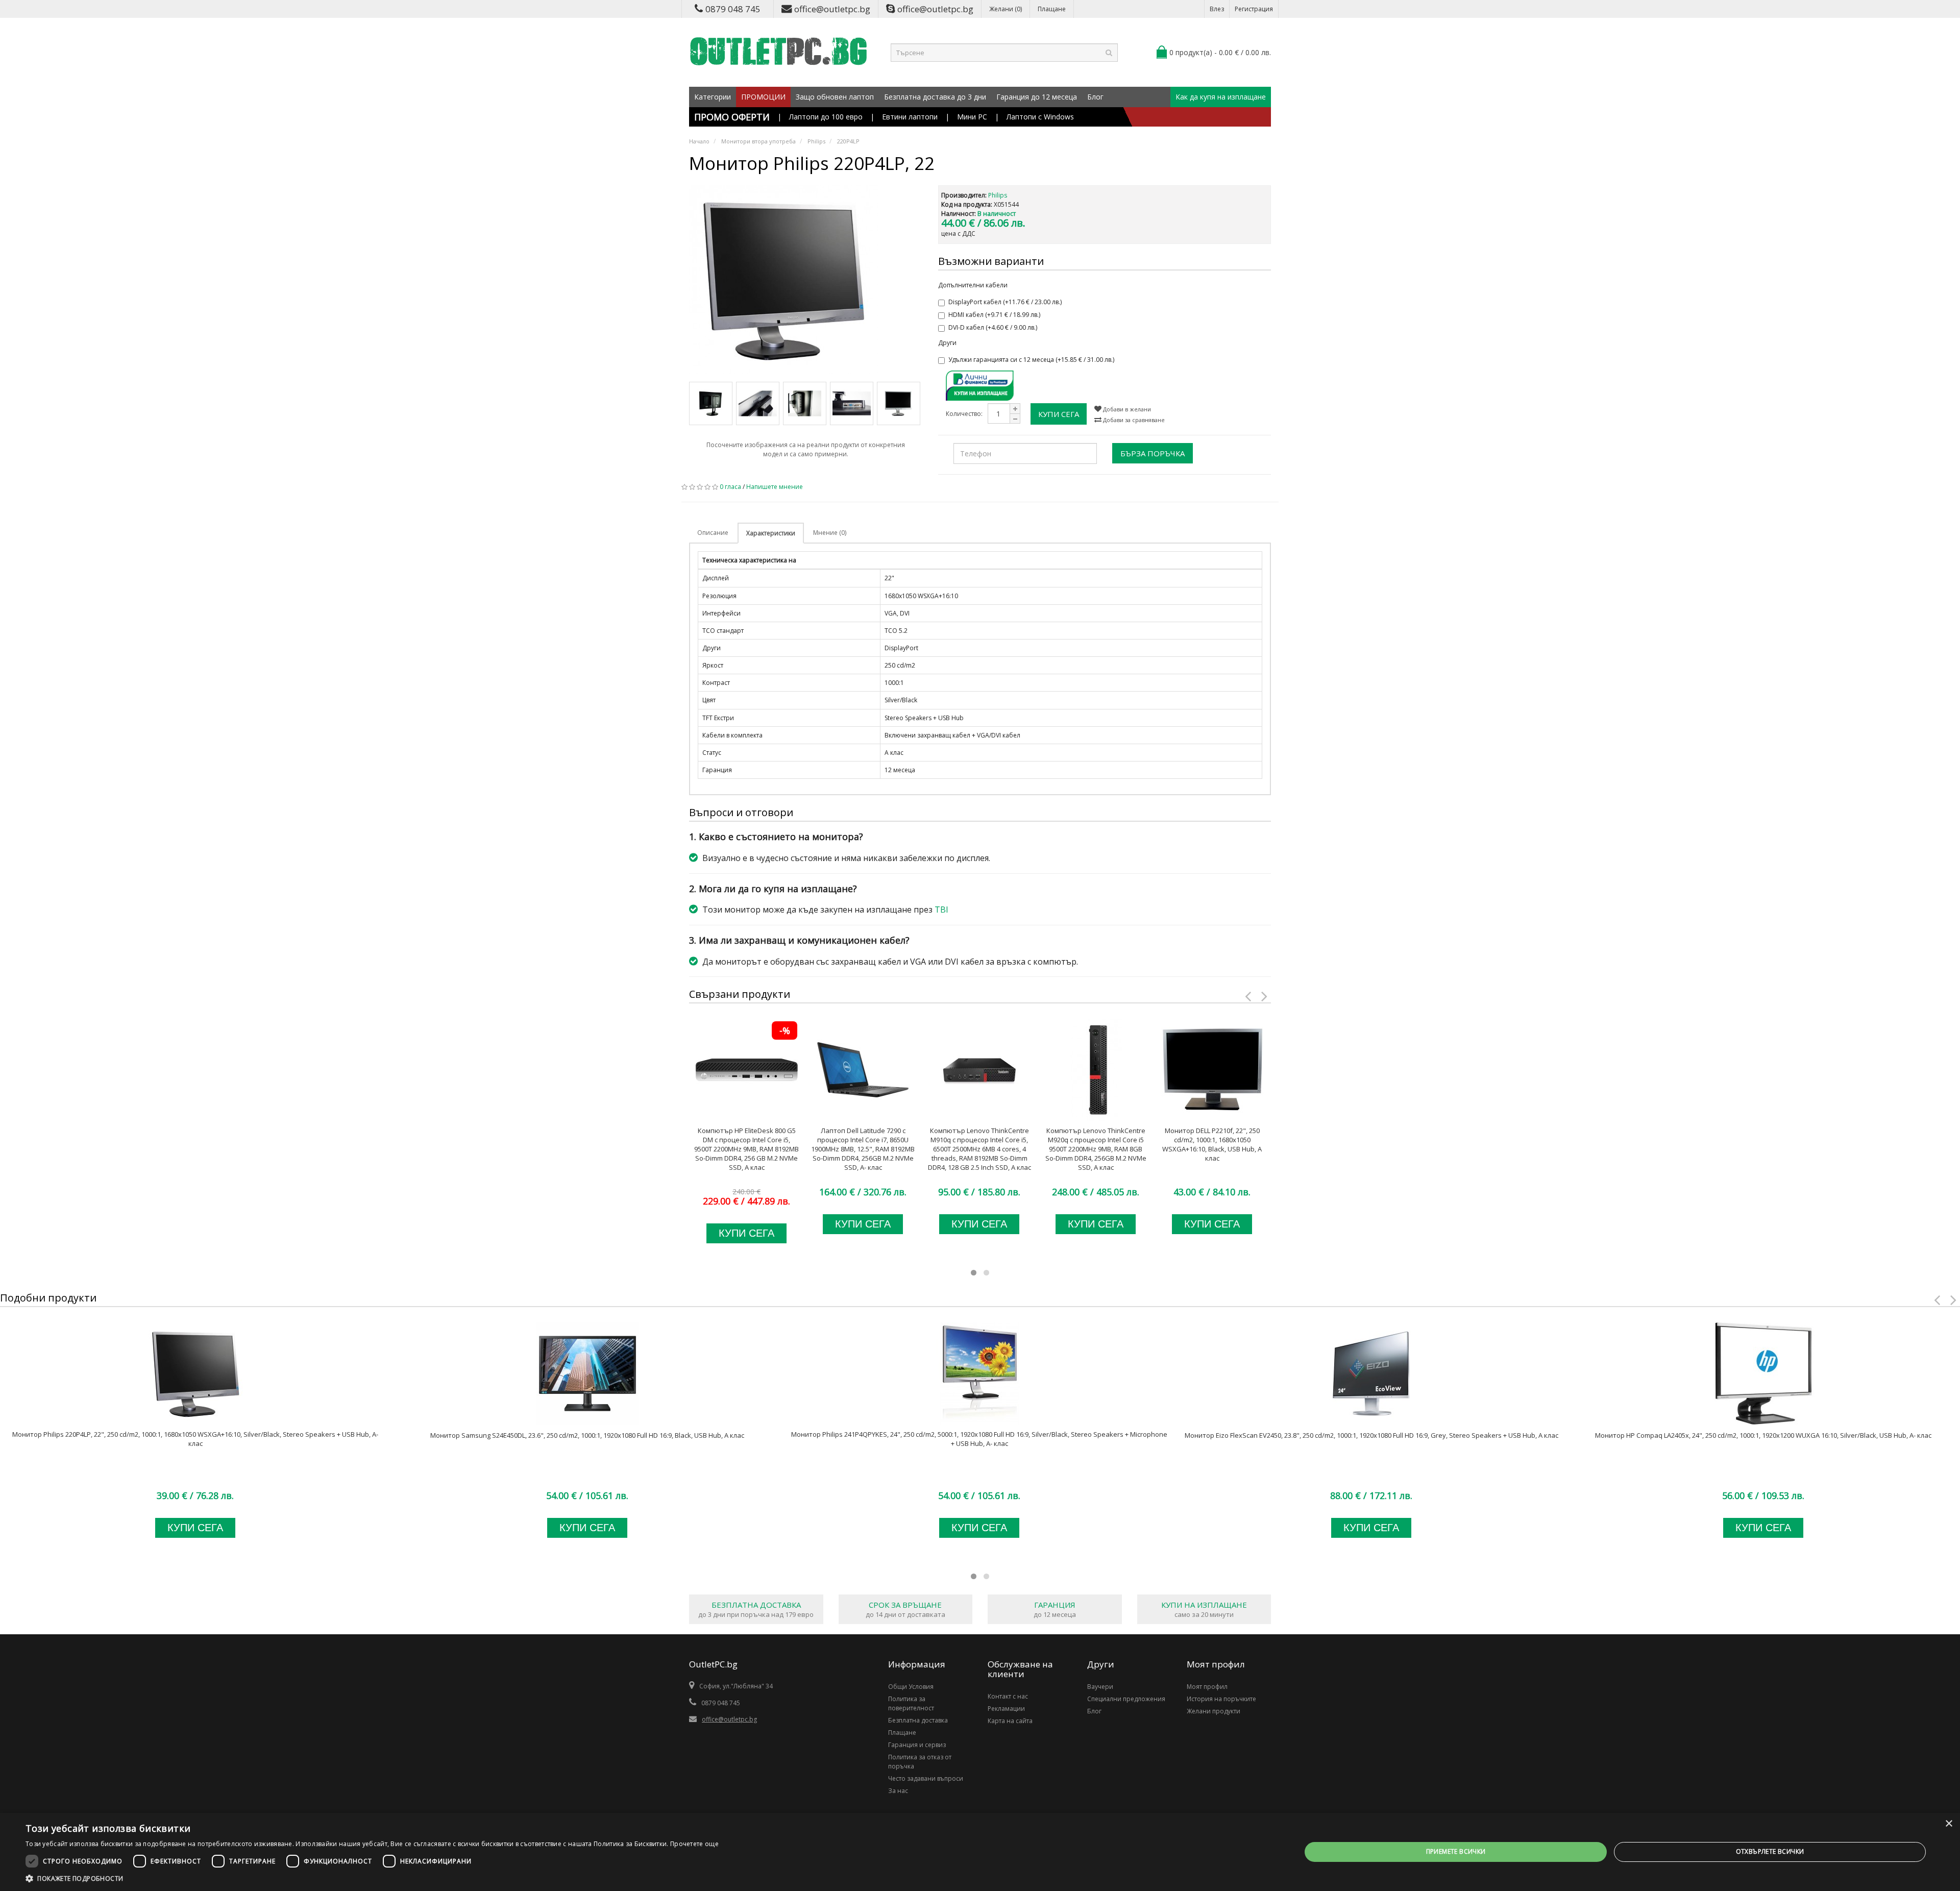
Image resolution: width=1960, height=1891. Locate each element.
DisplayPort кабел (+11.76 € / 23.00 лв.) (1005, 302)
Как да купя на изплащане (1221, 97)
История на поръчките (1221, 1699)
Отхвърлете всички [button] (1770, 1851)
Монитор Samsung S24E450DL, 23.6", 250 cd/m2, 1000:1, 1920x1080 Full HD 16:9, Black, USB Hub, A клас (587, 1435)
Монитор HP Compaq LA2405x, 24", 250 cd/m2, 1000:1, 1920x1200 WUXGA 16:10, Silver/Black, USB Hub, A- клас (1763, 1435)
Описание (713, 533)
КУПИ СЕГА (1059, 414)
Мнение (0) (830, 533)
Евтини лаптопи (910, 117)
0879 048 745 (733, 9)
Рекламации (1006, 1709)
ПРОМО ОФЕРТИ (732, 117)
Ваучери (1100, 1687)
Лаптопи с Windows (1040, 117)
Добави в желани (1126, 409)
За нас (898, 1791)
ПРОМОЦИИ (763, 97)
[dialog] (980, 1852)
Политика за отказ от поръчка (920, 1762)
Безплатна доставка (918, 1720)
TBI (941, 910)
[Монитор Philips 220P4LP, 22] (806, 280)
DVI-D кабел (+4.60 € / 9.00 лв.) (993, 327)
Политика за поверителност (911, 1703)
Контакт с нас (1008, 1696)
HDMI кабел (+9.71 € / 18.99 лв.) (994, 315)
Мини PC (972, 117)
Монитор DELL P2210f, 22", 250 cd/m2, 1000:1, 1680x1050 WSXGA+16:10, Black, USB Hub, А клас (1212, 1144)
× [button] (1949, 1824)
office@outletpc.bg (832, 9)
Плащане (1052, 9)
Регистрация (1254, 9)
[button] (372, 1878)
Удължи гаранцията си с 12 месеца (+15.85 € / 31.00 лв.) (1031, 360)
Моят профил (1207, 1687)
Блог (1095, 97)
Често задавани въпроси (926, 1778)
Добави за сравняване (1133, 420)
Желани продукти (1214, 1711)
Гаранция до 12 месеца (1037, 97)
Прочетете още (694, 1844)
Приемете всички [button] (1456, 1851)
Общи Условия (911, 1687)
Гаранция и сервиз (917, 1745)
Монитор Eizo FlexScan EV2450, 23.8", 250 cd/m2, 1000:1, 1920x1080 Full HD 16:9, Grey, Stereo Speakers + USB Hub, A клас (1371, 1435)
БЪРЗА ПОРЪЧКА (1153, 453)
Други (947, 343)
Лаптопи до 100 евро (826, 117)
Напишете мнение (775, 487)
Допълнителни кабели (973, 285)
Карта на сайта (1010, 1721)
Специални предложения (1126, 1699)
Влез (1217, 9)
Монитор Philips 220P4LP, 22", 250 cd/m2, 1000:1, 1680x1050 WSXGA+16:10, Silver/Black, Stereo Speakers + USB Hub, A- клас (195, 1439)
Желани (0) (1006, 9)
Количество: (964, 414)
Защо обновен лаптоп (835, 97)
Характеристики (771, 533)
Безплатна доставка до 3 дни (935, 97)
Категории (713, 97)
